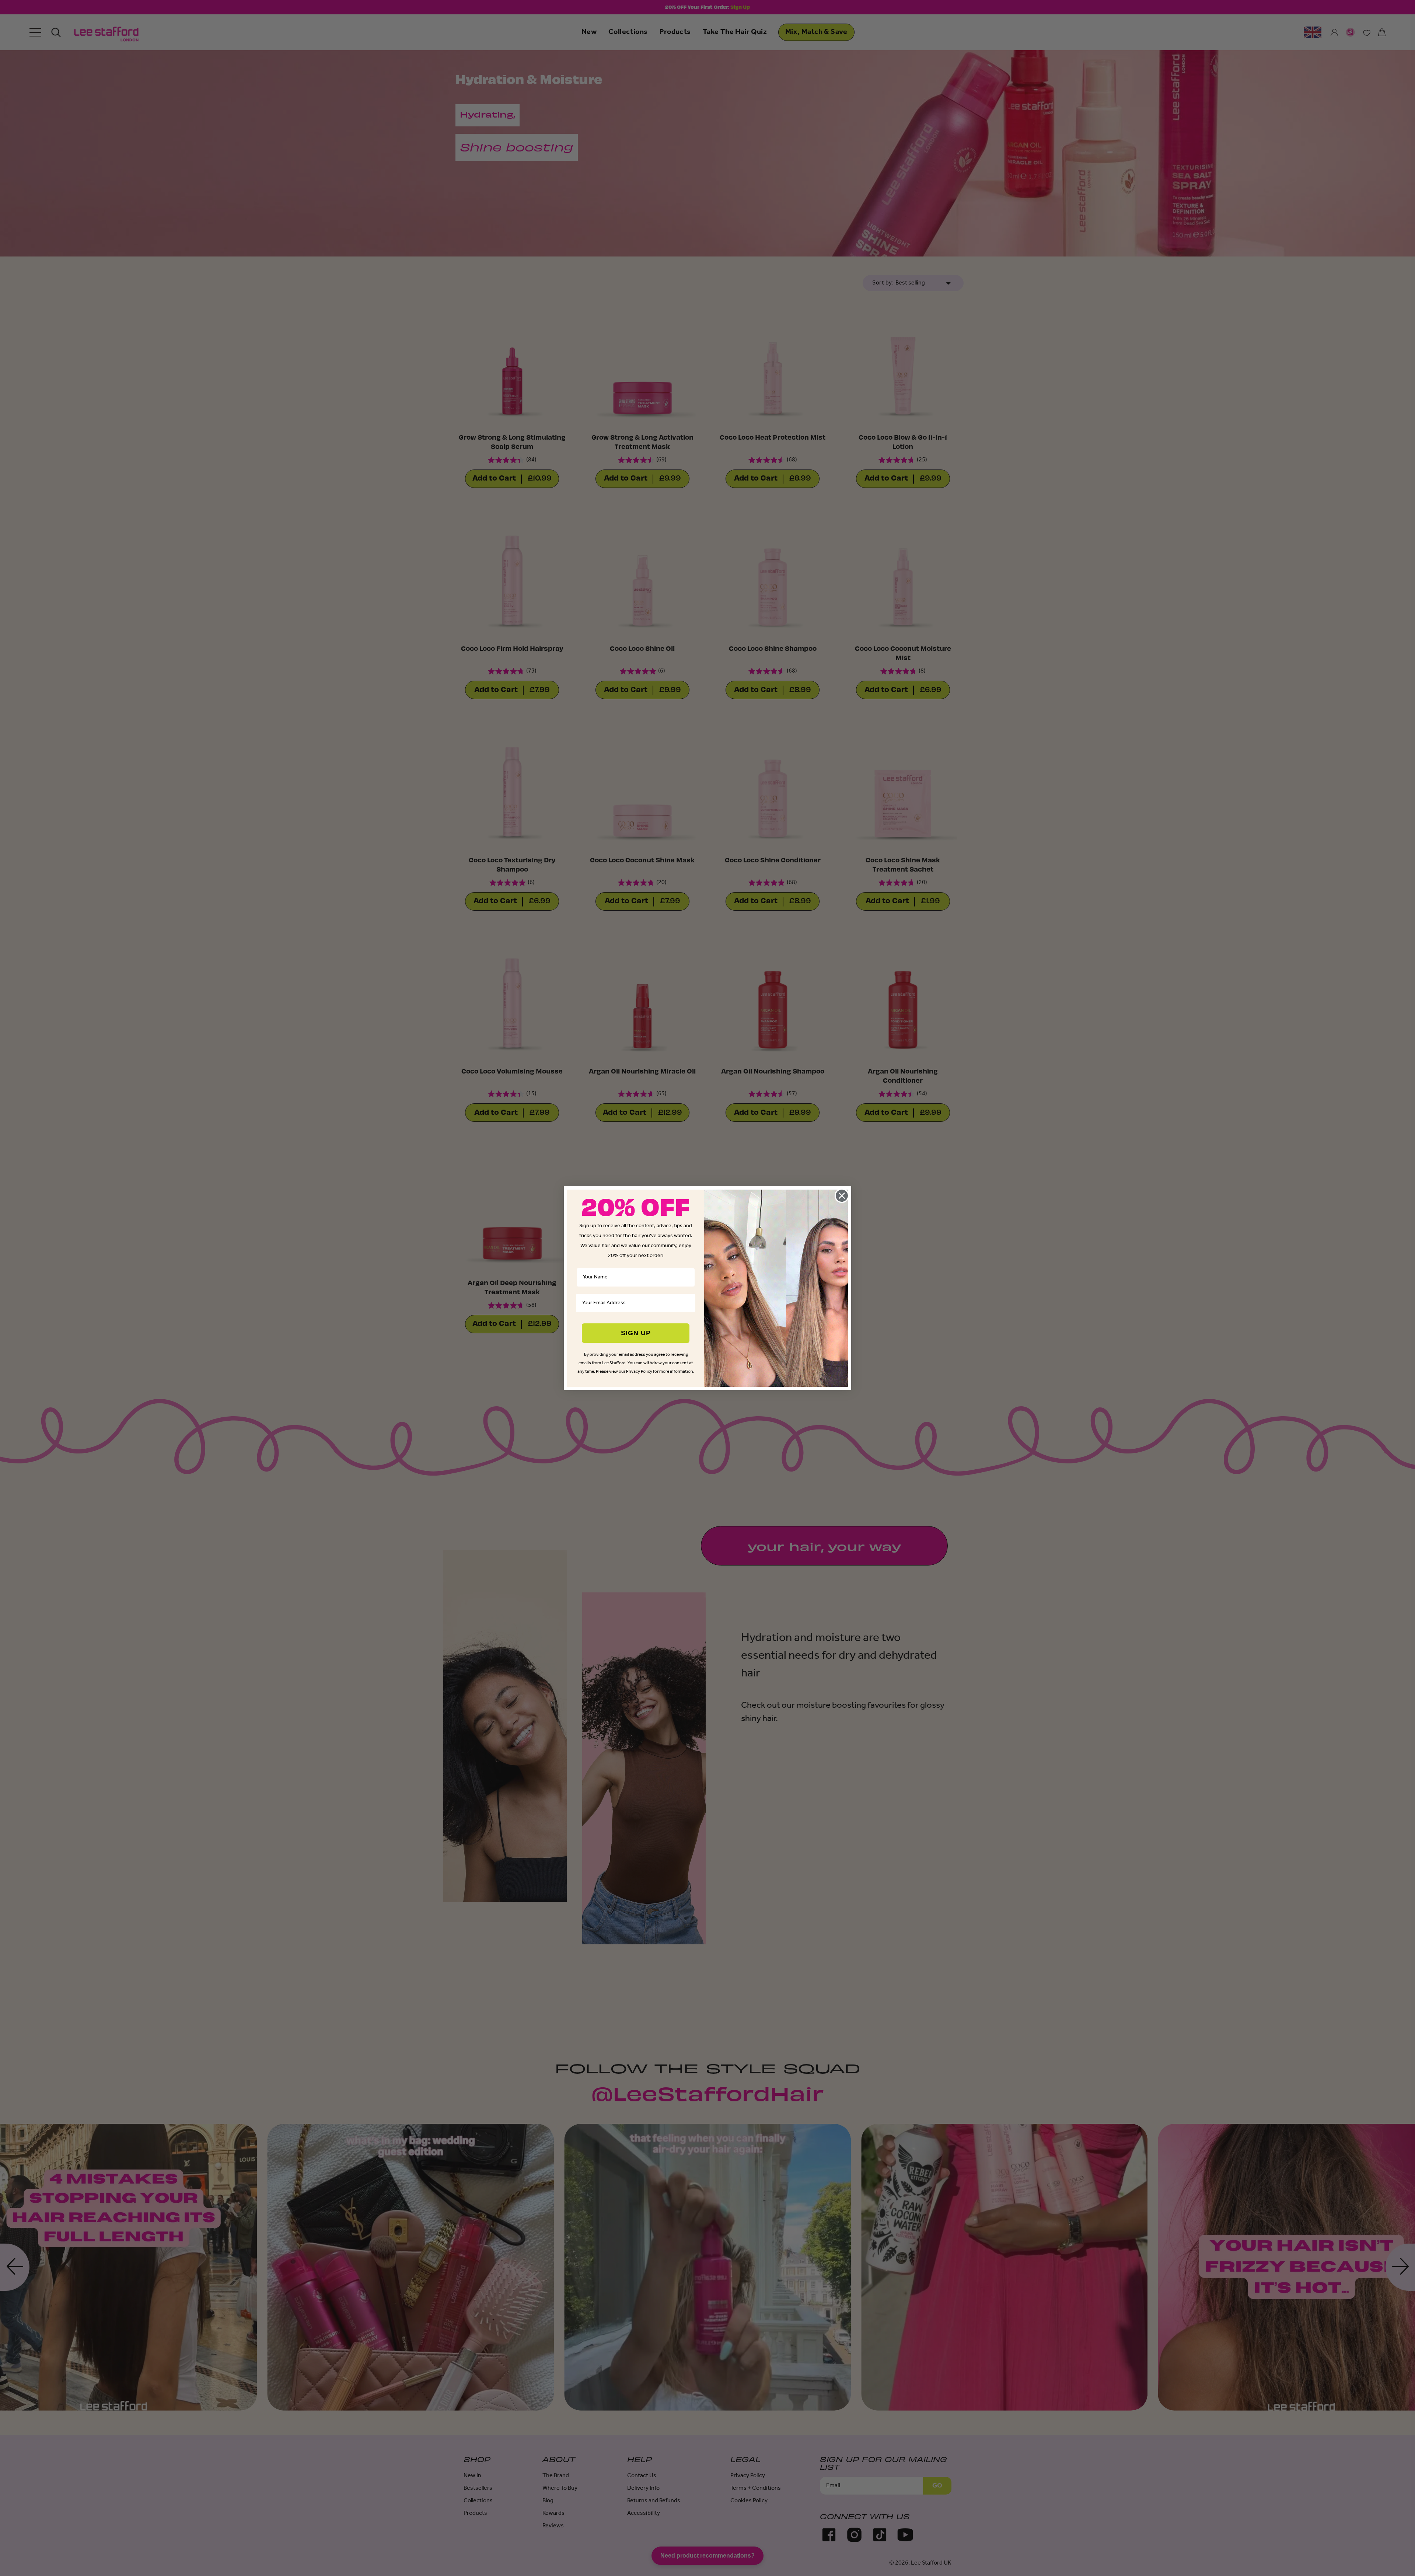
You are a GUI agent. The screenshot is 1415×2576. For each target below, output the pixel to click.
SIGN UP (636, 1333)
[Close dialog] (842, 1196)
